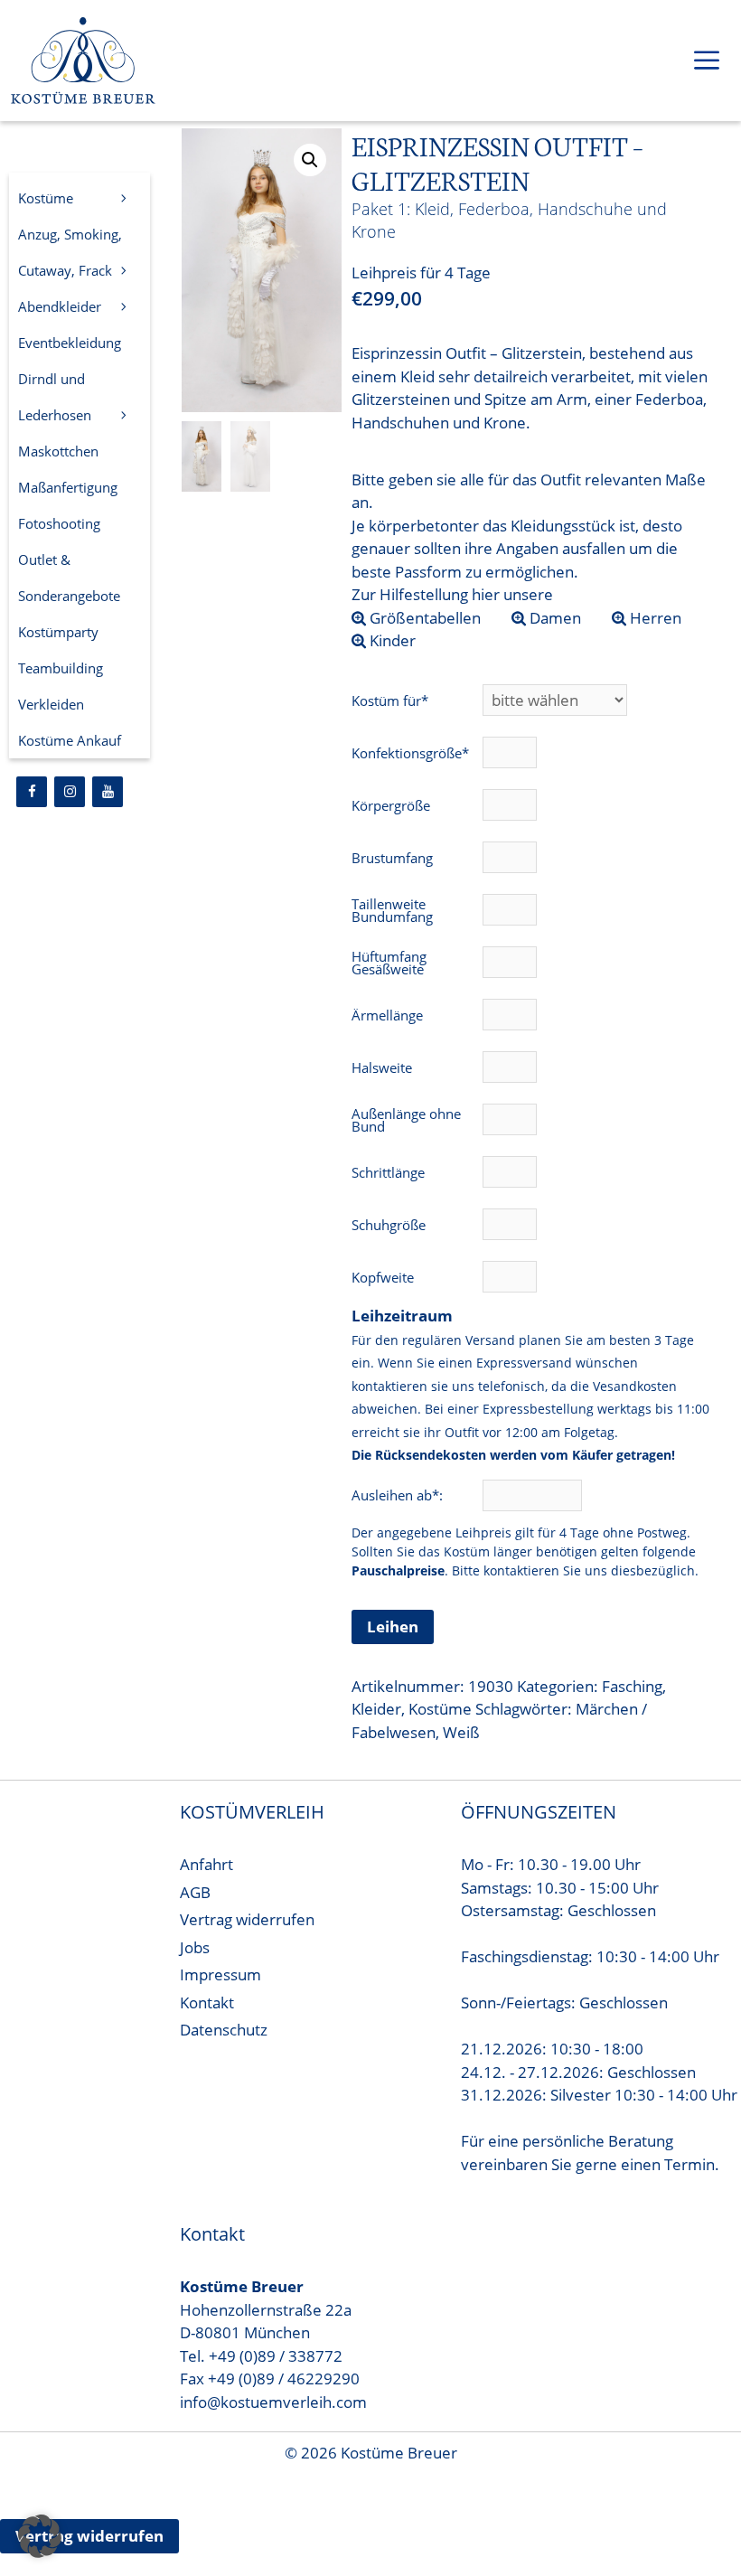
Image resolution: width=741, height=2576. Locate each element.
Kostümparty (58, 632)
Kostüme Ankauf (70, 740)
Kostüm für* (390, 700)
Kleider (376, 1709)
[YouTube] (108, 792)
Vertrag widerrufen (247, 1919)
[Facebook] (32, 792)
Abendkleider (60, 306)
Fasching (632, 1686)
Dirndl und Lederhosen (55, 397)
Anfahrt (206, 1864)
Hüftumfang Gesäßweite (389, 963)
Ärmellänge (387, 1015)
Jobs (195, 1947)
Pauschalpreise (398, 1570)
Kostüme (440, 1709)
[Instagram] (70, 792)
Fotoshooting (59, 523)
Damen (553, 618)
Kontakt (207, 2003)
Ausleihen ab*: (399, 1495)
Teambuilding (61, 668)
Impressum (220, 1974)
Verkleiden (51, 704)
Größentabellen (423, 618)
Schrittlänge (388, 1172)
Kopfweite (383, 1277)
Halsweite (382, 1067)
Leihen (393, 1626)
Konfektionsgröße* (410, 753)
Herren (654, 618)
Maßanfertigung (68, 487)
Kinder (391, 640)
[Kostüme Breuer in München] (83, 64)
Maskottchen (58, 451)
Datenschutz (224, 2030)
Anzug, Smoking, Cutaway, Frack (70, 252)
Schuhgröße (389, 1225)
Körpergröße (391, 805)
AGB (195, 1892)
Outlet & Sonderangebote (69, 578)
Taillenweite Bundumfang (392, 910)
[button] (310, 160)
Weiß (461, 1732)
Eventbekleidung (70, 343)
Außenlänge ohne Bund (406, 1120)
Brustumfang (392, 858)
